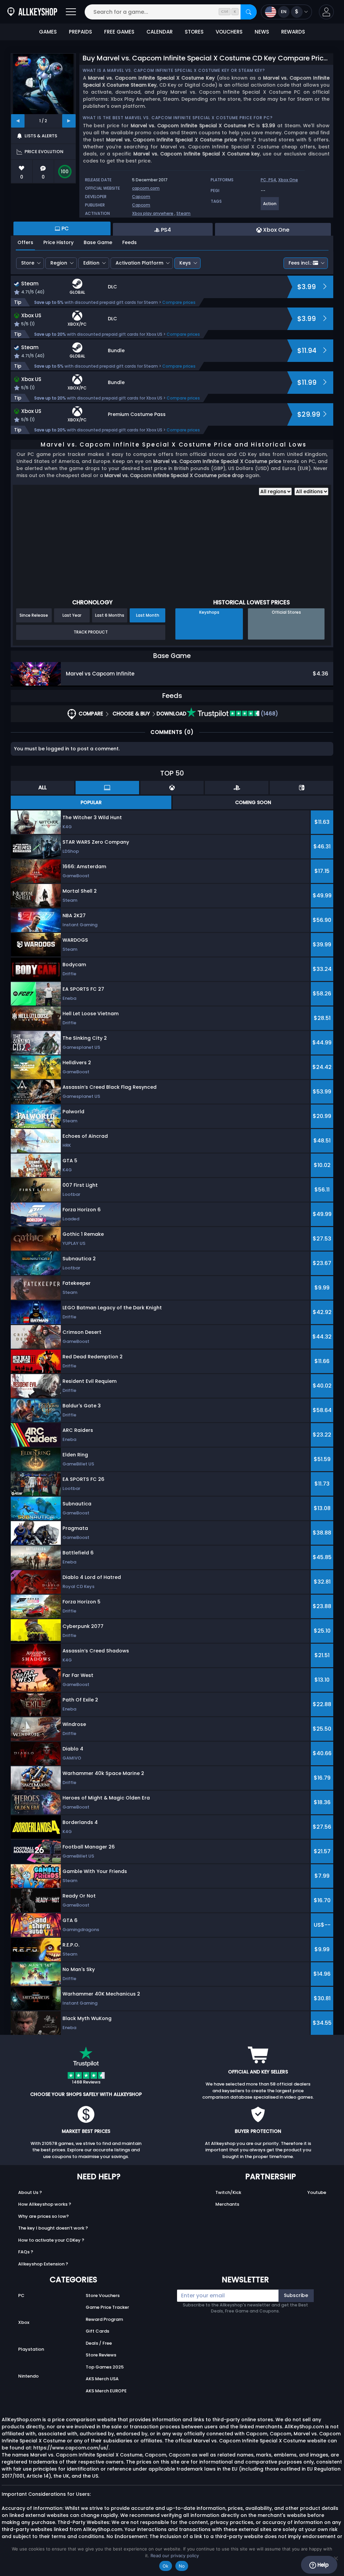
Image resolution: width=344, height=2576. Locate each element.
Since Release (34, 615)
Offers (25, 242)
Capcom (141, 197)
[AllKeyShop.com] (32, 12)
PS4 (272, 180)
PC (21, 2296)
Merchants (227, 2204)
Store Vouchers (103, 2296)
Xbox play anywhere (153, 213)
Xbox (24, 2322)
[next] (69, 121)
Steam (183, 213)
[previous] (18, 121)
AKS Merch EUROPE (106, 2391)
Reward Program (104, 2319)
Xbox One (288, 180)
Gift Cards (97, 2331)
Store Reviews (101, 2355)
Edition (91, 263)
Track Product (91, 632)
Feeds (130, 242)
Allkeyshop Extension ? (43, 2264)
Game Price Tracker (107, 2307)
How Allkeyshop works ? (45, 2204)
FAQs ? (26, 2252)
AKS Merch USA (102, 2379)
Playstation (31, 2349)
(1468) (269, 714)
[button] (326, 12)
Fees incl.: (300, 263)
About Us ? (30, 2192)
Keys (185, 263)
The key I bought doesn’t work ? (53, 2228)
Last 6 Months (110, 615)
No (182, 2566)
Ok (166, 2566)
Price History (58, 242)
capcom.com (146, 188)
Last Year (72, 615)
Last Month (148, 615)
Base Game (98, 242)
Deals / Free (99, 2343)
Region (59, 263)
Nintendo (28, 2376)
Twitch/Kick (228, 2192)
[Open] (71, 12)
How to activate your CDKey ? (51, 2240)
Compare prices (179, 302)
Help (322, 2565)
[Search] (249, 12)
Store (28, 263)
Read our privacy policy (175, 2556)
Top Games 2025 (105, 2367)
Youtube (317, 2192)
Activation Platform (139, 263)
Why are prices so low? (44, 2216)
